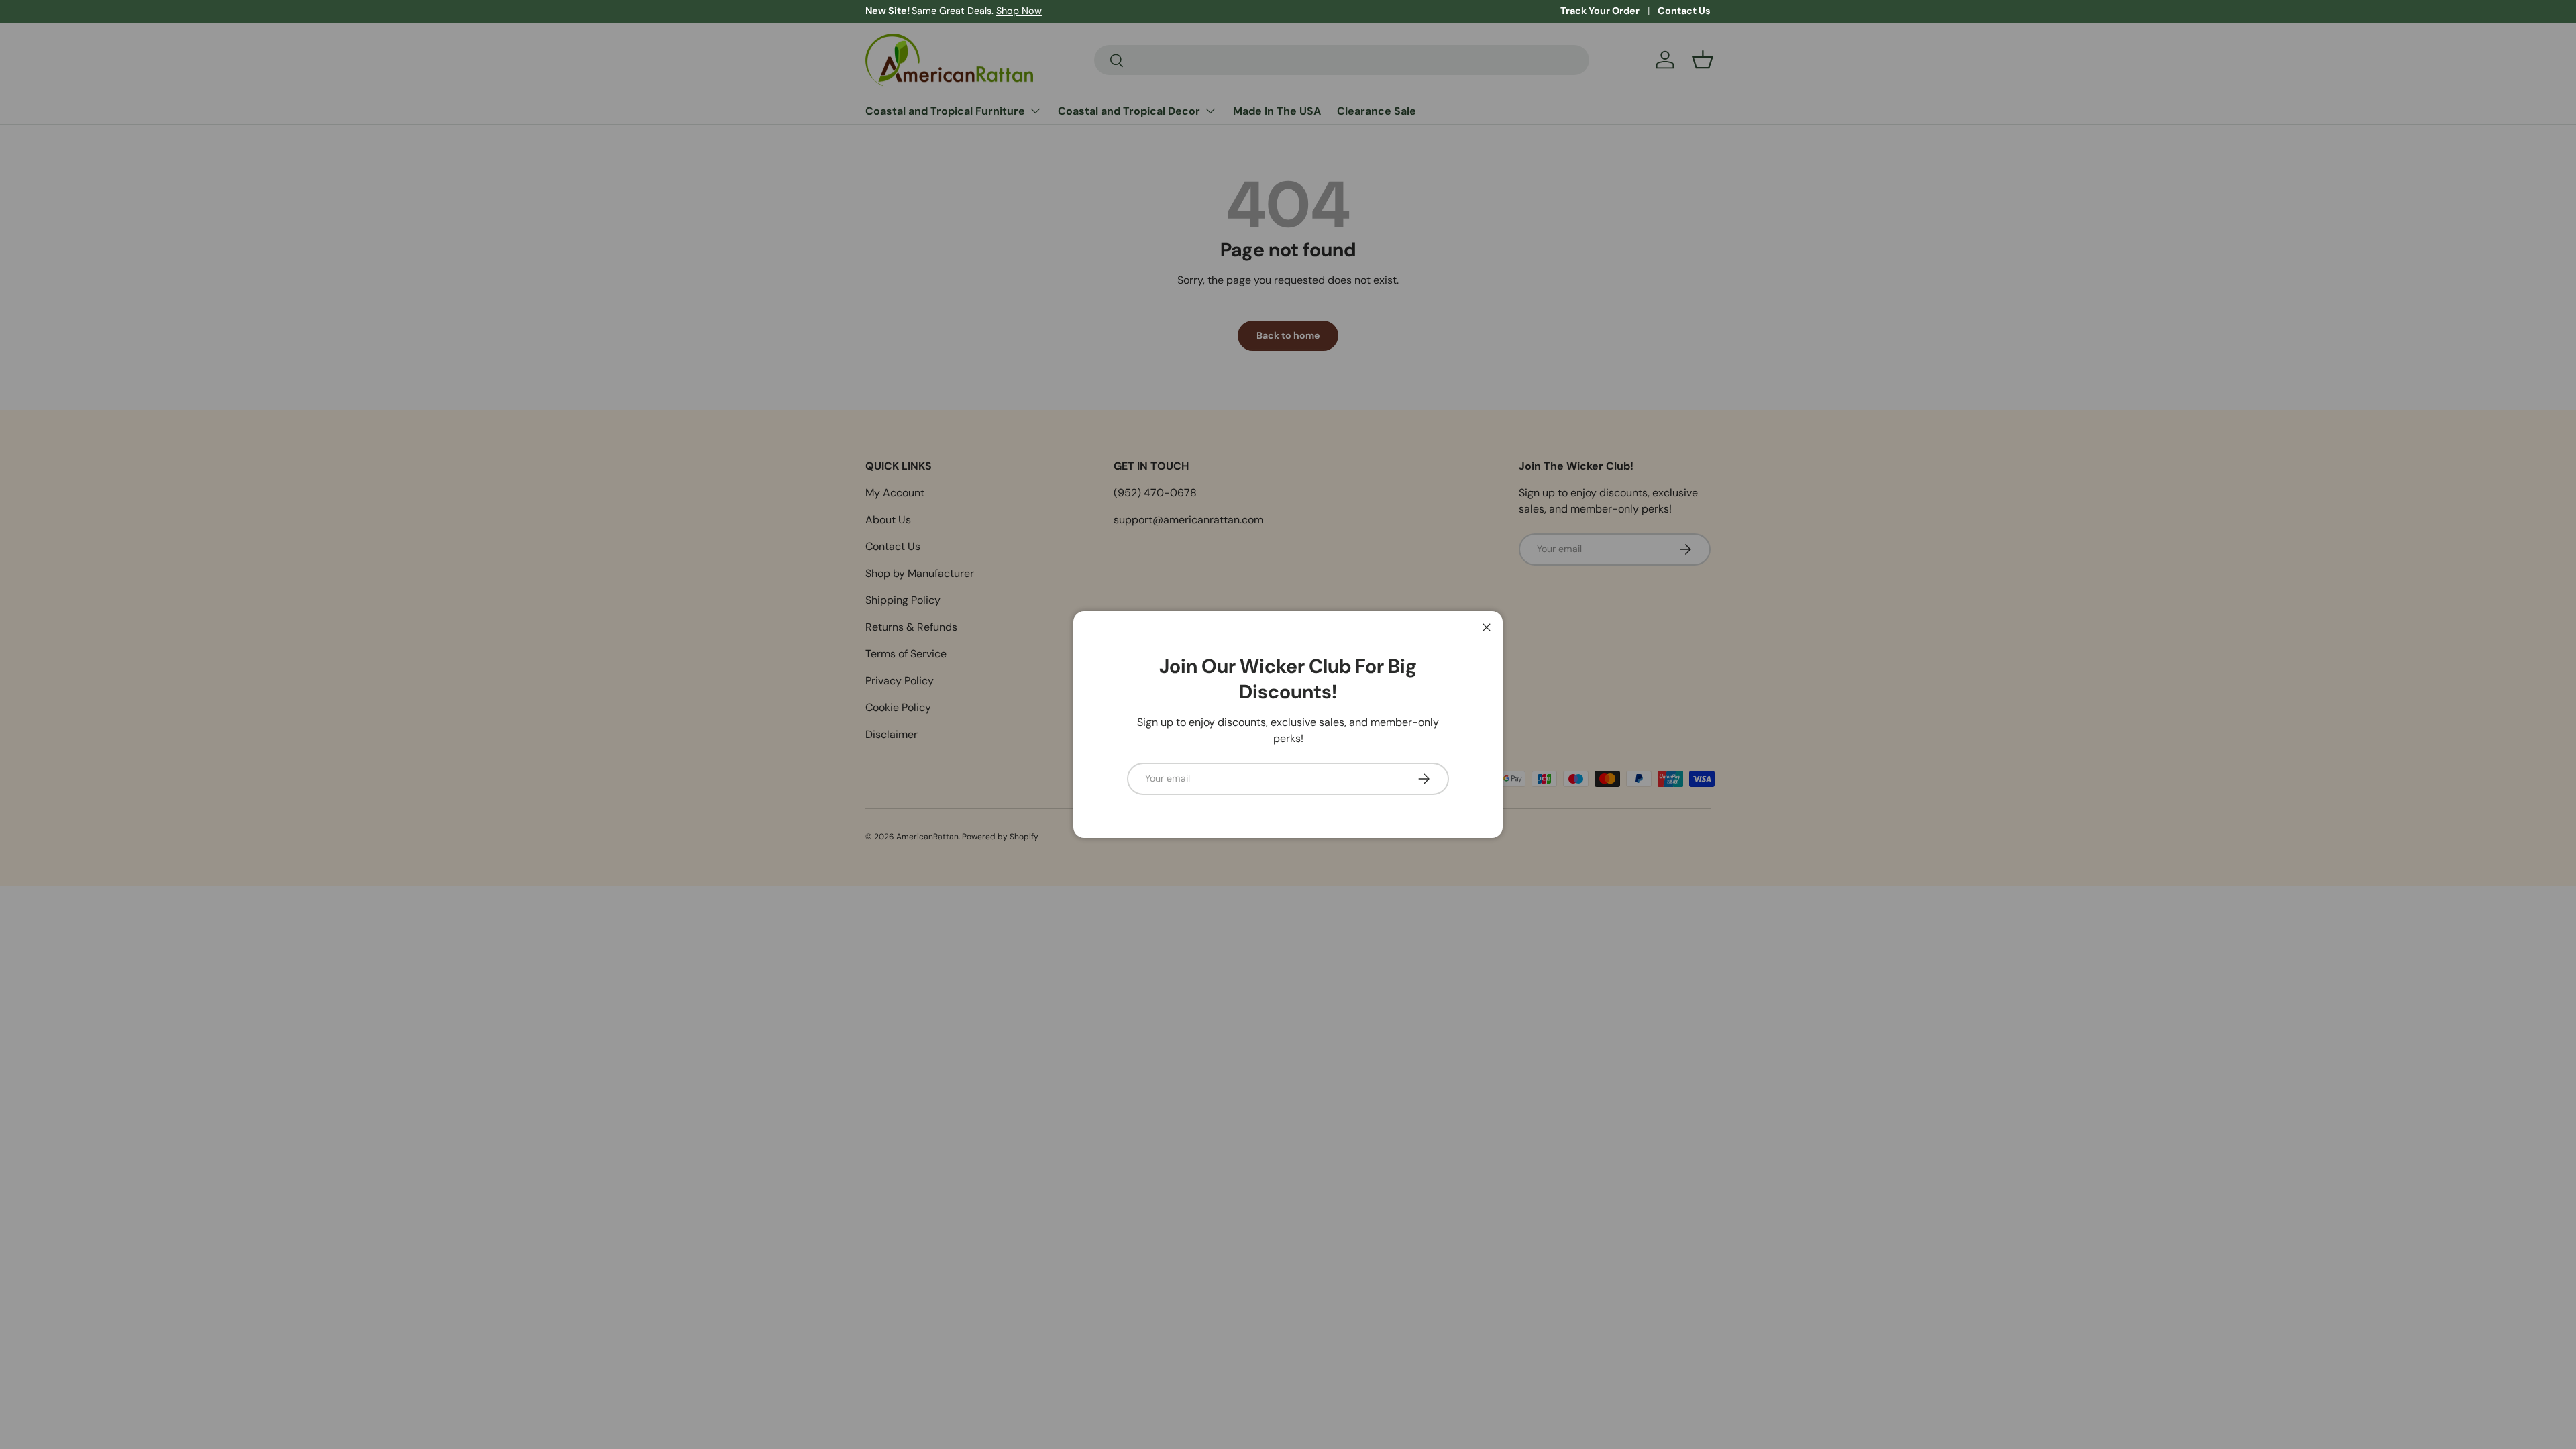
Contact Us (1684, 11)
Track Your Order (1600, 11)
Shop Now (1019, 11)
